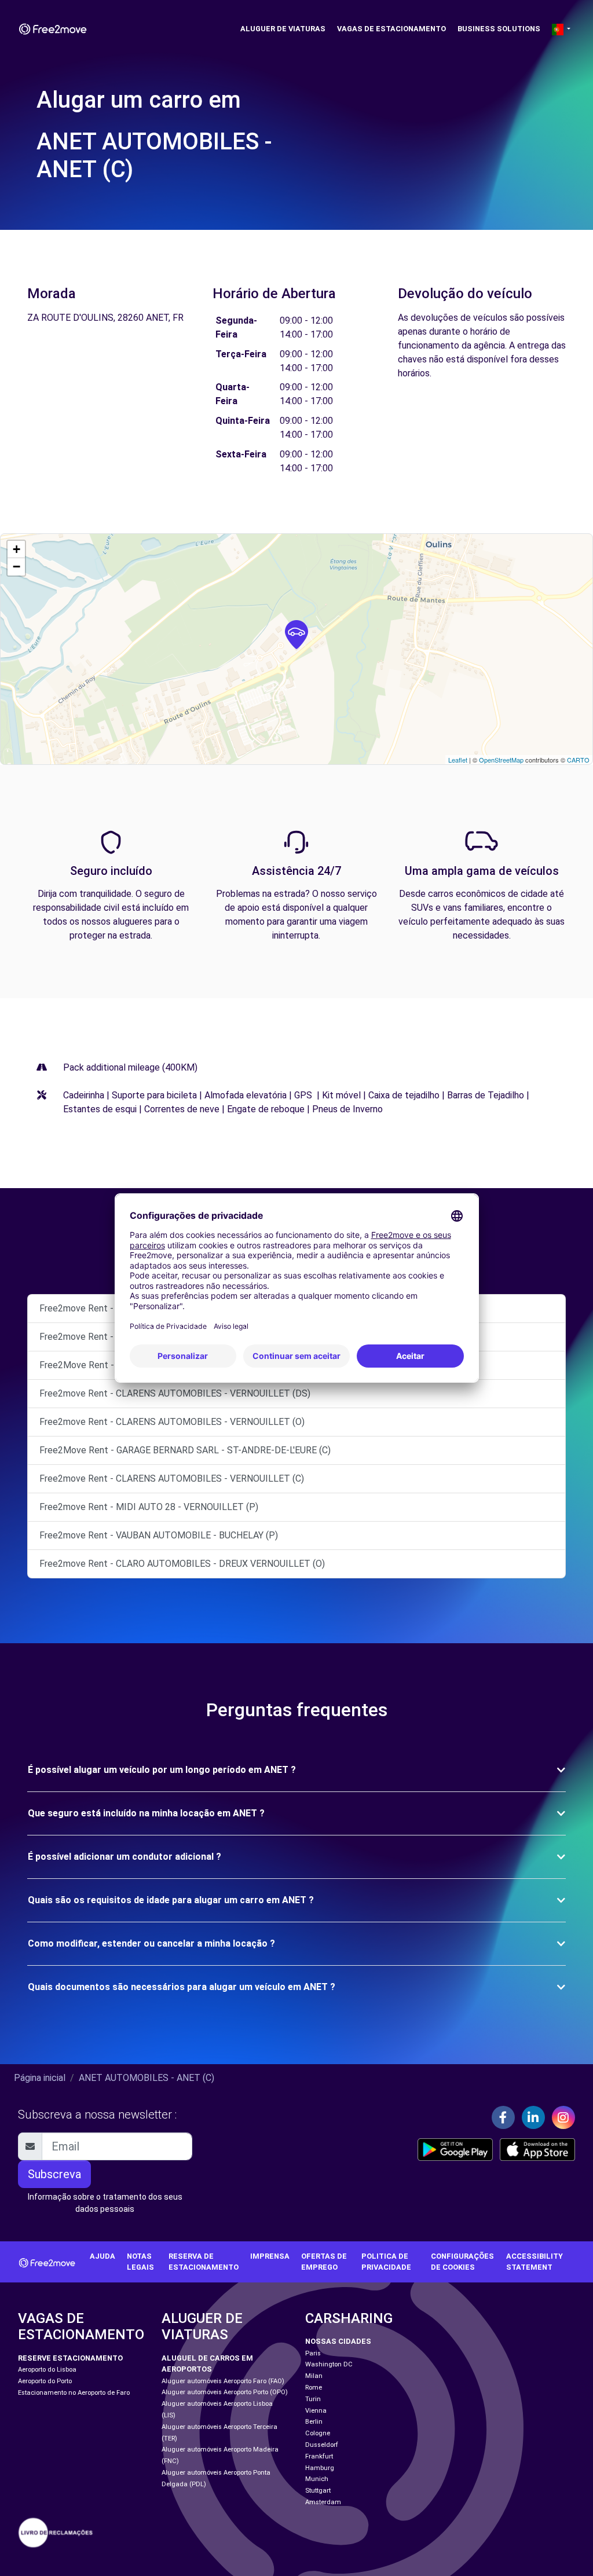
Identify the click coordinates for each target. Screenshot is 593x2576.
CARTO (578, 760)
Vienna (316, 2411)
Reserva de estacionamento (204, 2262)
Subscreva (54, 2174)
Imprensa (270, 2256)
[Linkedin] (533, 2117)
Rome (314, 2388)
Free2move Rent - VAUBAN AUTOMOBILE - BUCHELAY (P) (159, 1535)
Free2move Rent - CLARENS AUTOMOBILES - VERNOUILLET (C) (172, 1478)
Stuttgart (318, 2491)
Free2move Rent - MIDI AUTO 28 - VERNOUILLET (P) (149, 1507)
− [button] (17, 567)
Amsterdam (323, 2502)
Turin (313, 2399)
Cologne (318, 2433)
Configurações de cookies (462, 2262)
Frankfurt (319, 2456)
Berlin (314, 2422)
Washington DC (329, 2364)
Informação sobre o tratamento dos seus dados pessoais (105, 2203)
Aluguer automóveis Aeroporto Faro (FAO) (223, 2381)
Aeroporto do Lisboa (47, 2370)
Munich (317, 2479)
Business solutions (499, 29)
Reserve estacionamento (70, 2358)
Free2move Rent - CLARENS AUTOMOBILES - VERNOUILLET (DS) (175, 1393)
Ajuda (103, 2256)
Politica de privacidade (386, 2262)
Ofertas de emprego (324, 2262)
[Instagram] (563, 2117)
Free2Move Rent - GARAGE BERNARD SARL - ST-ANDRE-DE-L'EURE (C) (185, 1450)
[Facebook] (503, 2117)
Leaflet (458, 760)
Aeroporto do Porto (45, 2381)
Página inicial (40, 2078)
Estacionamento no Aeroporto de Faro (74, 2393)
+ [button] (17, 549)
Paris (313, 2353)
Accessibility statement (535, 2262)
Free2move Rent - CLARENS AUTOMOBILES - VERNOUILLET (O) (172, 1422)
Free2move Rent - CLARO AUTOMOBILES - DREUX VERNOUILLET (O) (182, 1564)
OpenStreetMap (501, 760)
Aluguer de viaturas (283, 29)
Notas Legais (140, 2262)
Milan (314, 2376)
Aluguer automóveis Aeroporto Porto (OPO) (225, 2392)
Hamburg (320, 2468)
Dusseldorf (322, 2445)
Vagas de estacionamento (391, 29)
